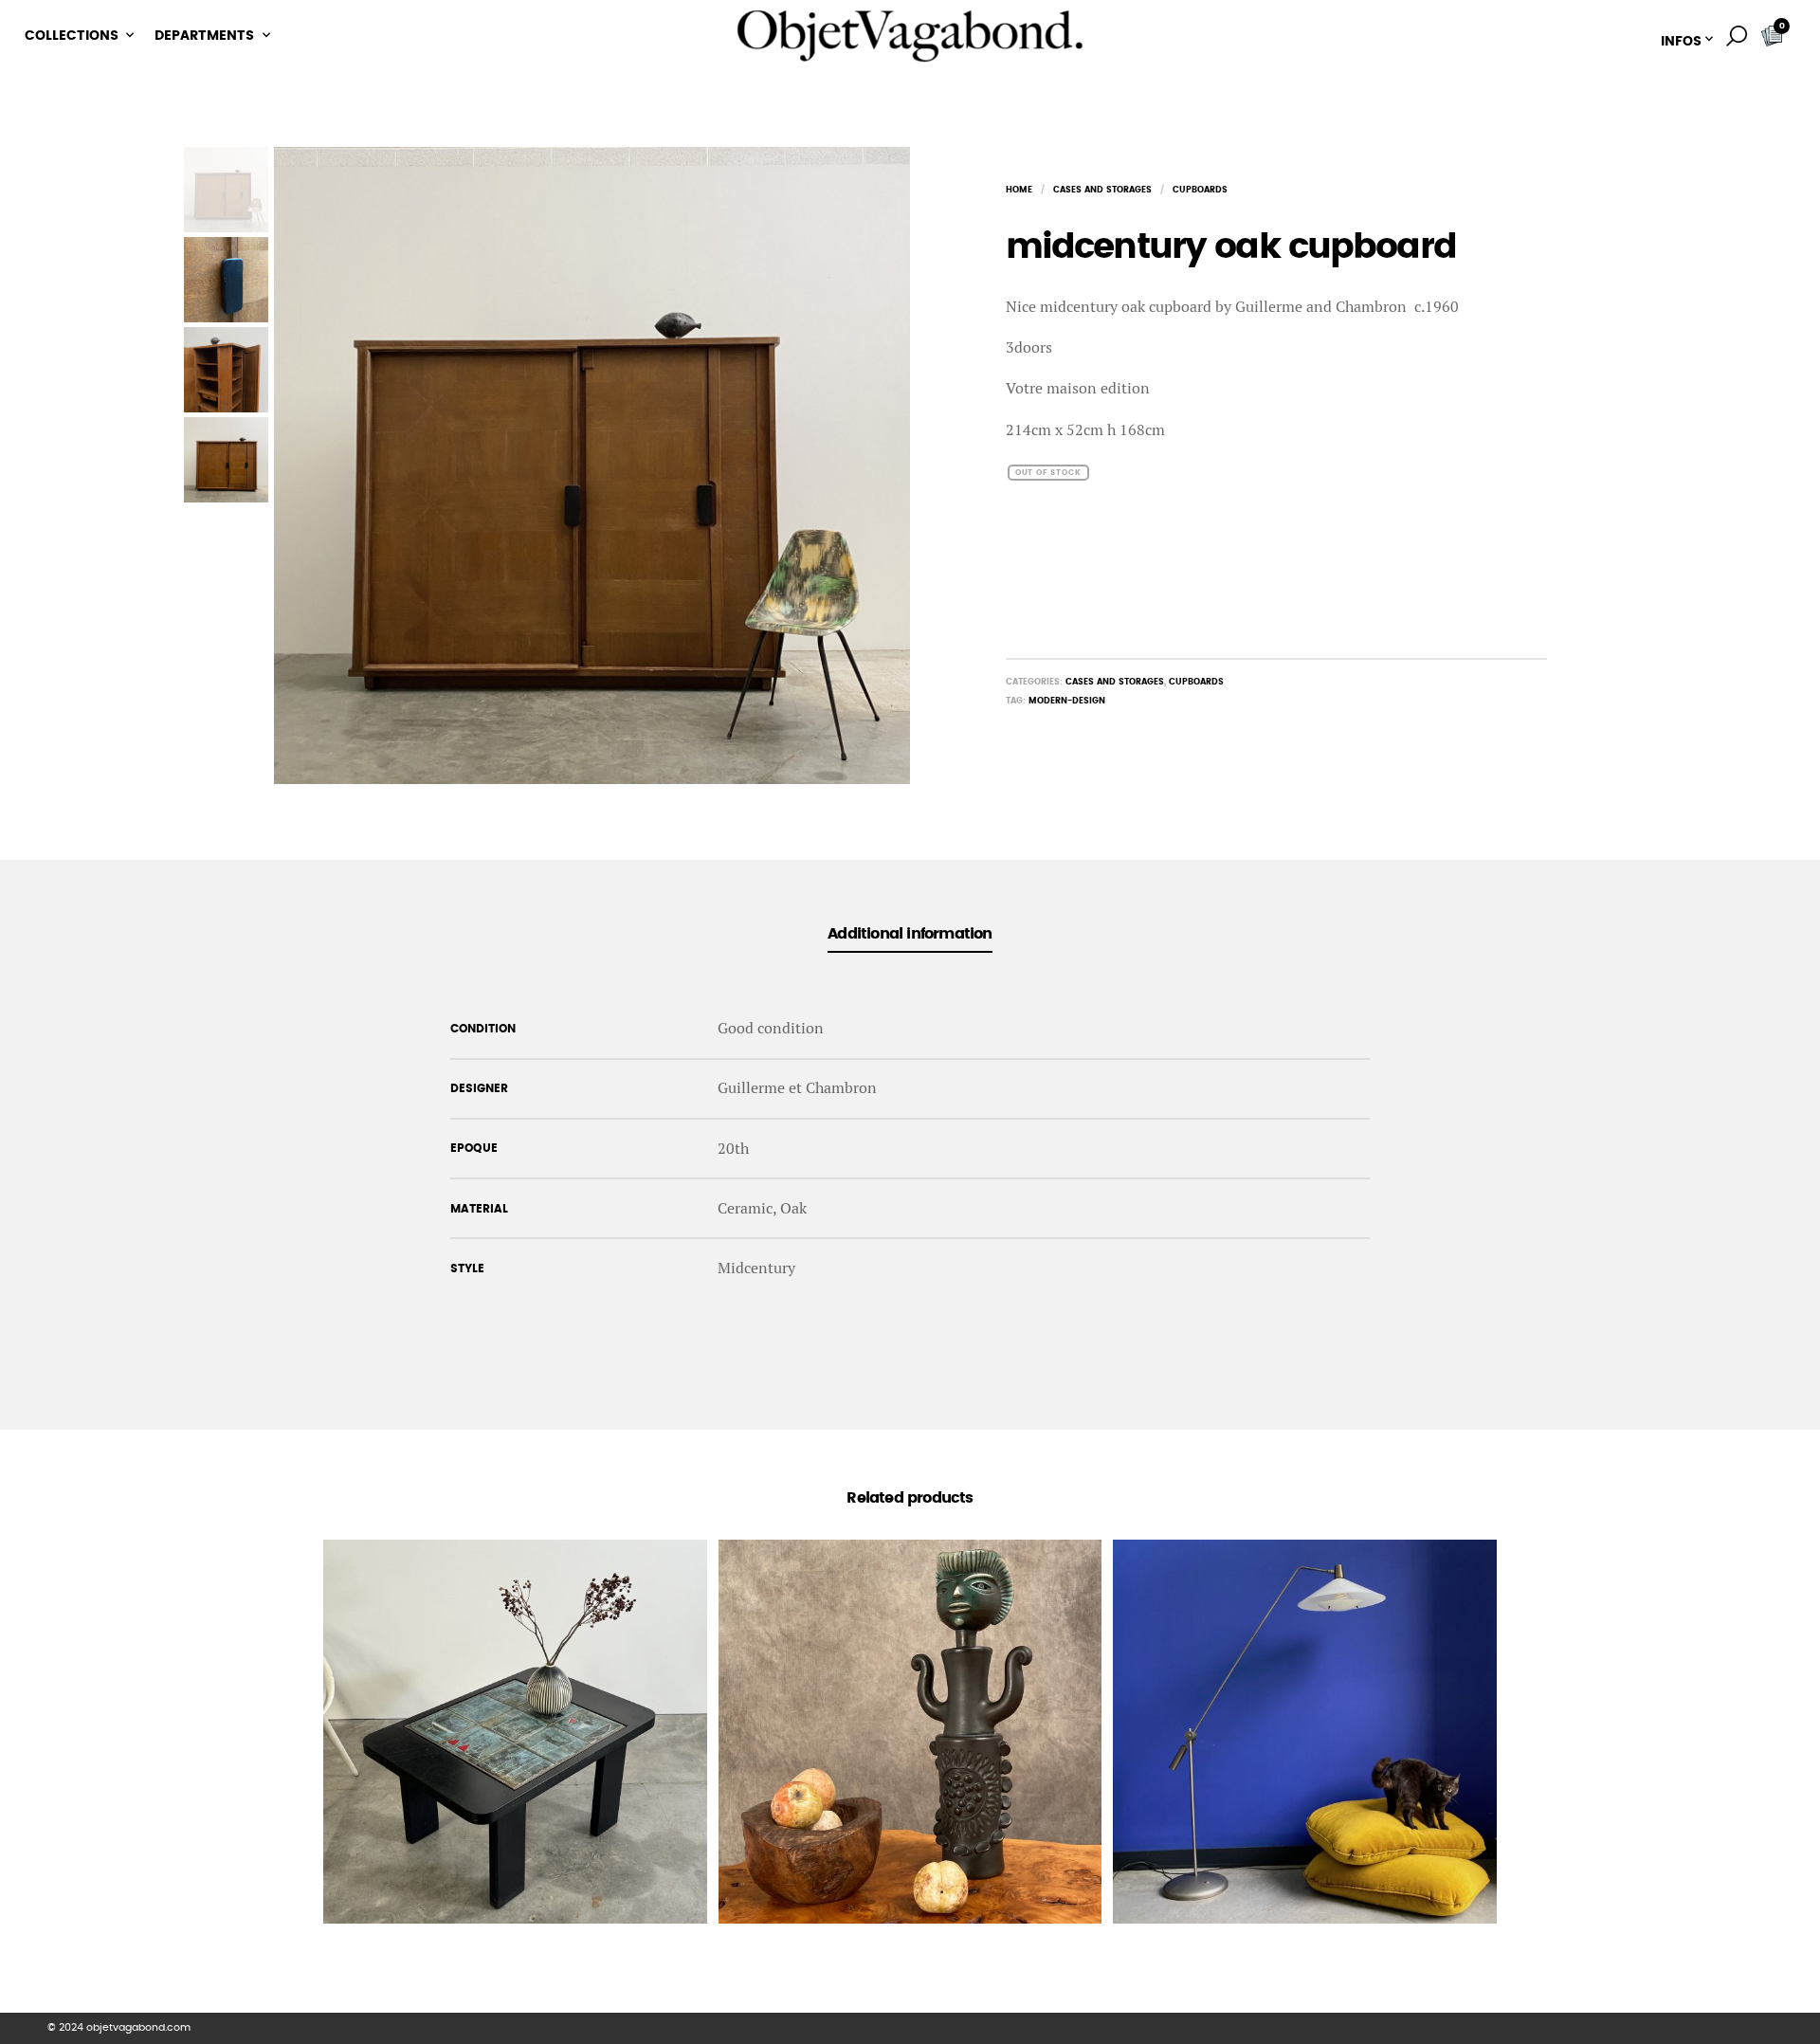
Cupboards (1200, 190)
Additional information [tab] (910, 934)
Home (1019, 190)
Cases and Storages (1102, 190)
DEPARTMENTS (204, 36)
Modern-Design (1067, 701)
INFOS (1681, 42)
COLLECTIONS (72, 36)
